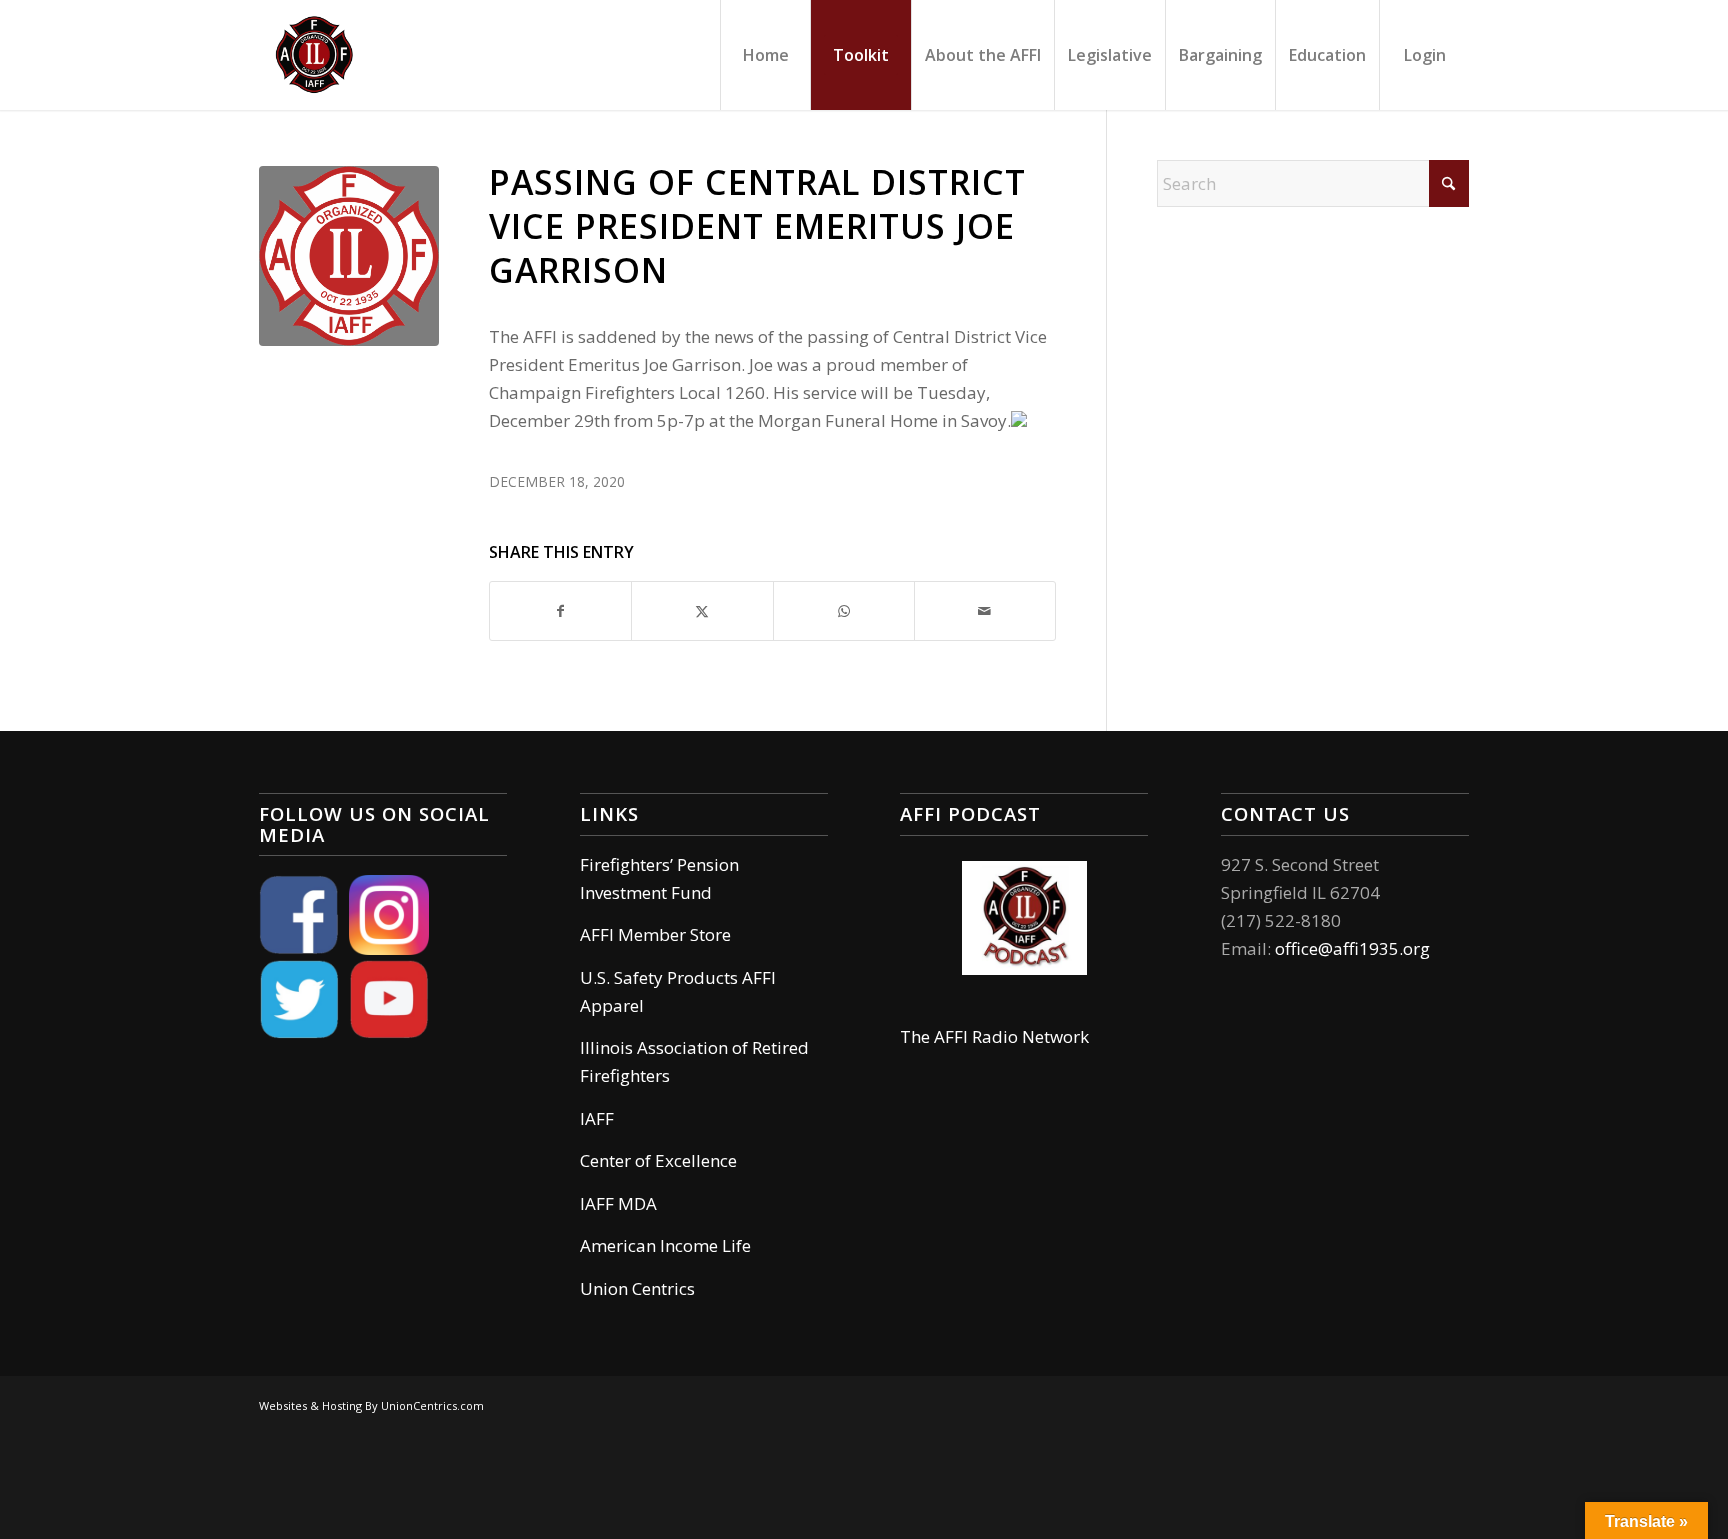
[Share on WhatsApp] (844, 611)
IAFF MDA (618, 1203)
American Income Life (665, 1245)
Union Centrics (637, 1288)
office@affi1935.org (1352, 948)
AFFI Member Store (655, 934)
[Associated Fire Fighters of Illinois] (314, 55)
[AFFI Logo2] (349, 256)
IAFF (597, 1118)
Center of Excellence (658, 1160)
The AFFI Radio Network (994, 1036)
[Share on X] (702, 611)
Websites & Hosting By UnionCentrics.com (371, 1405)
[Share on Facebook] (560, 611)
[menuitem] (765, 55)
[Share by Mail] (985, 611)
